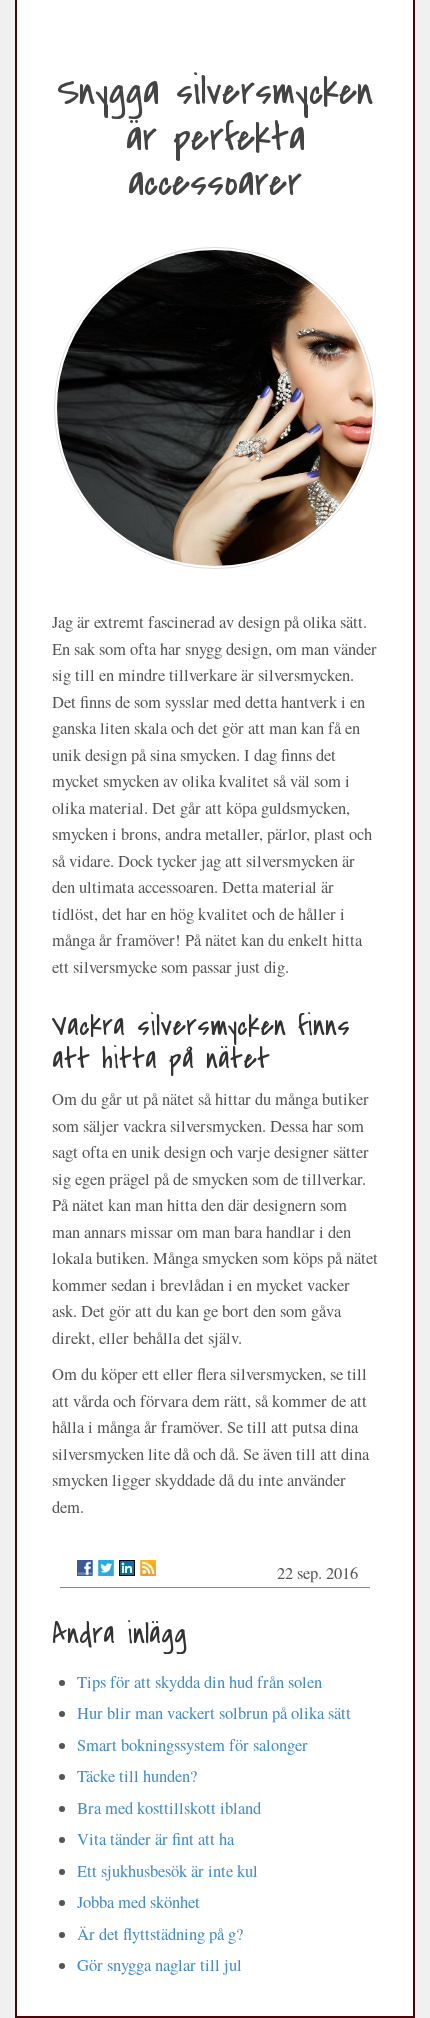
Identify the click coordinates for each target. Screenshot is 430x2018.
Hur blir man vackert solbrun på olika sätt (214, 1713)
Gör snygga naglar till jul (159, 1965)
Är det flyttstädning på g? (160, 1934)
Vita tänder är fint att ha (155, 1839)
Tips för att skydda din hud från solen (199, 1682)
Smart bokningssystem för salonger (192, 1745)
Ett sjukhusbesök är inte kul (167, 1871)
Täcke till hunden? (137, 1776)
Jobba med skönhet (138, 1902)
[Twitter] (106, 1568)
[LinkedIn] (127, 1568)
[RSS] (148, 1568)
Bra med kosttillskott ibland (169, 1808)
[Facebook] (85, 1568)
